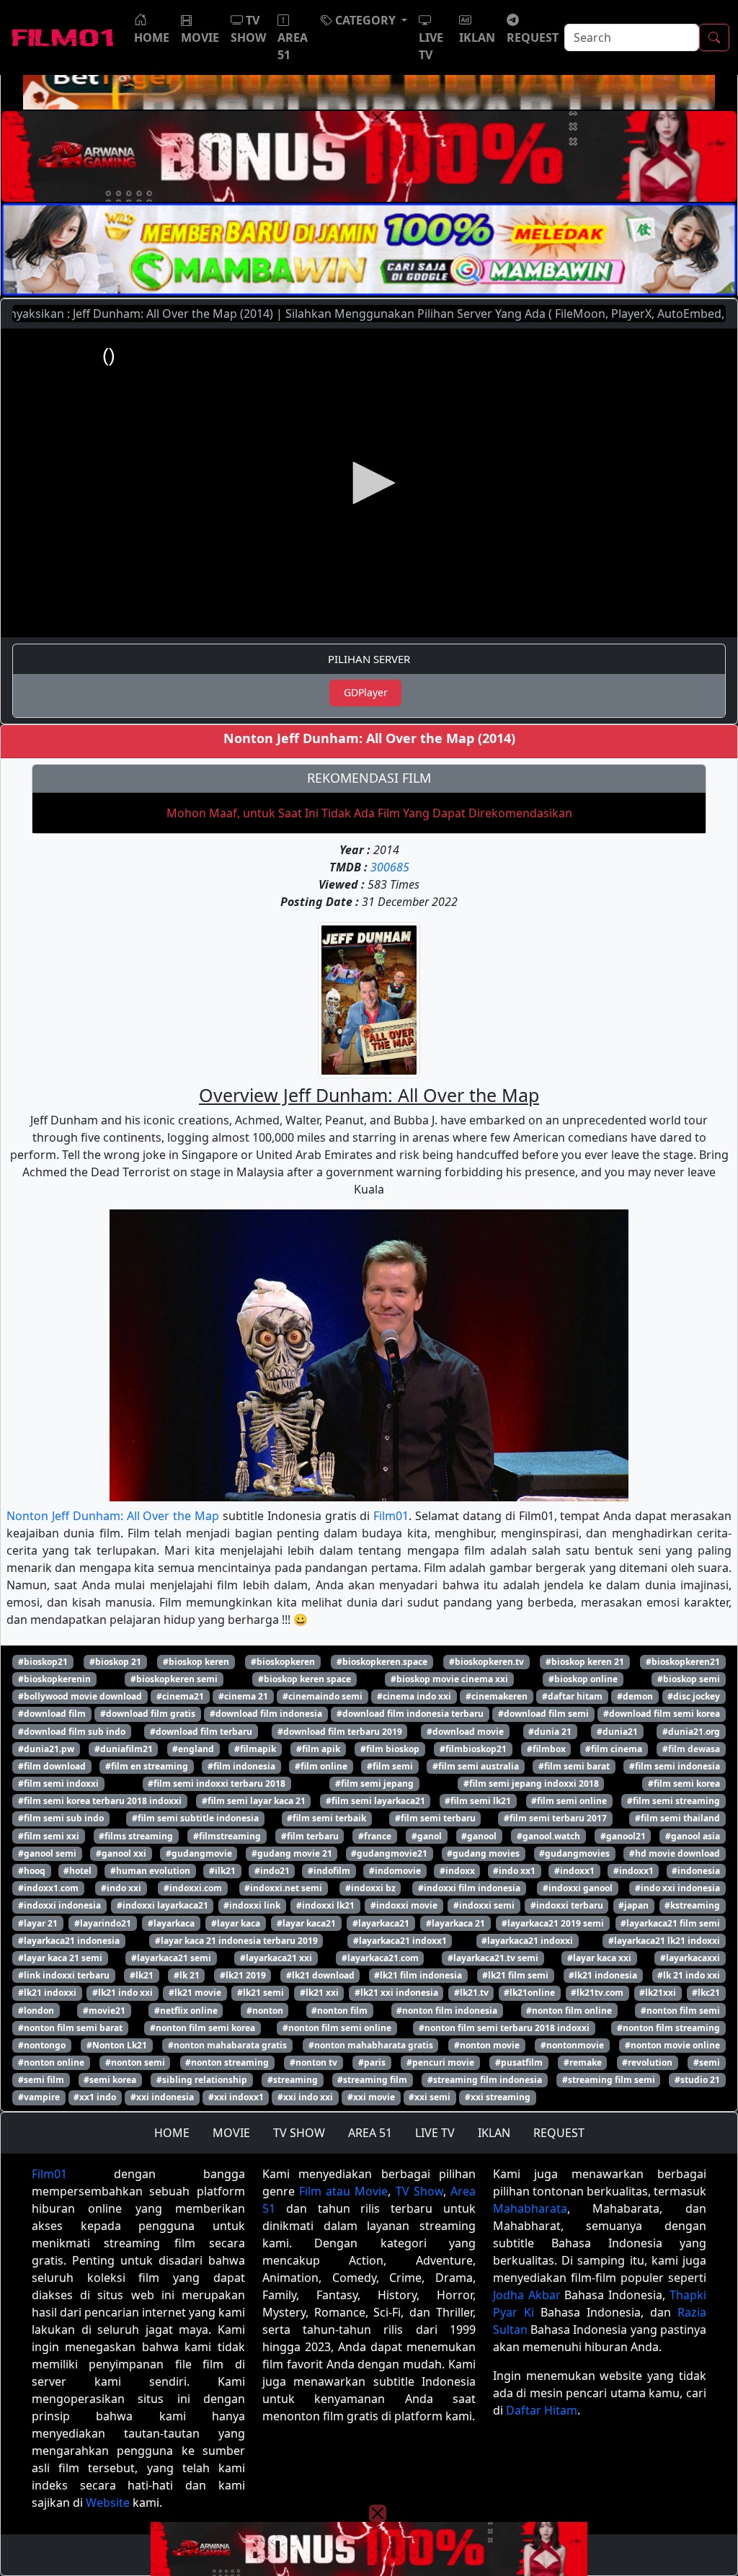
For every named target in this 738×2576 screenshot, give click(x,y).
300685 (390, 867)
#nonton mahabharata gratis (371, 2045)
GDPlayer (366, 692)
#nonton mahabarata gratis (227, 2045)
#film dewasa (691, 1749)
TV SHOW (299, 2133)
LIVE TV (435, 2133)
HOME (172, 2133)
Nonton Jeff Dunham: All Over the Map (113, 1516)
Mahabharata (530, 2208)
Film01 (391, 1516)
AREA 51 (370, 2133)
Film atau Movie (343, 2191)
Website (108, 2502)
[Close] (378, 117)
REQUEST (559, 2133)
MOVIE (231, 2133)
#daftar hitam (572, 1696)
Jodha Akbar (527, 2295)
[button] (364, 20)
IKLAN (494, 2133)
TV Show (419, 2191)
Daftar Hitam (542, 2410)
